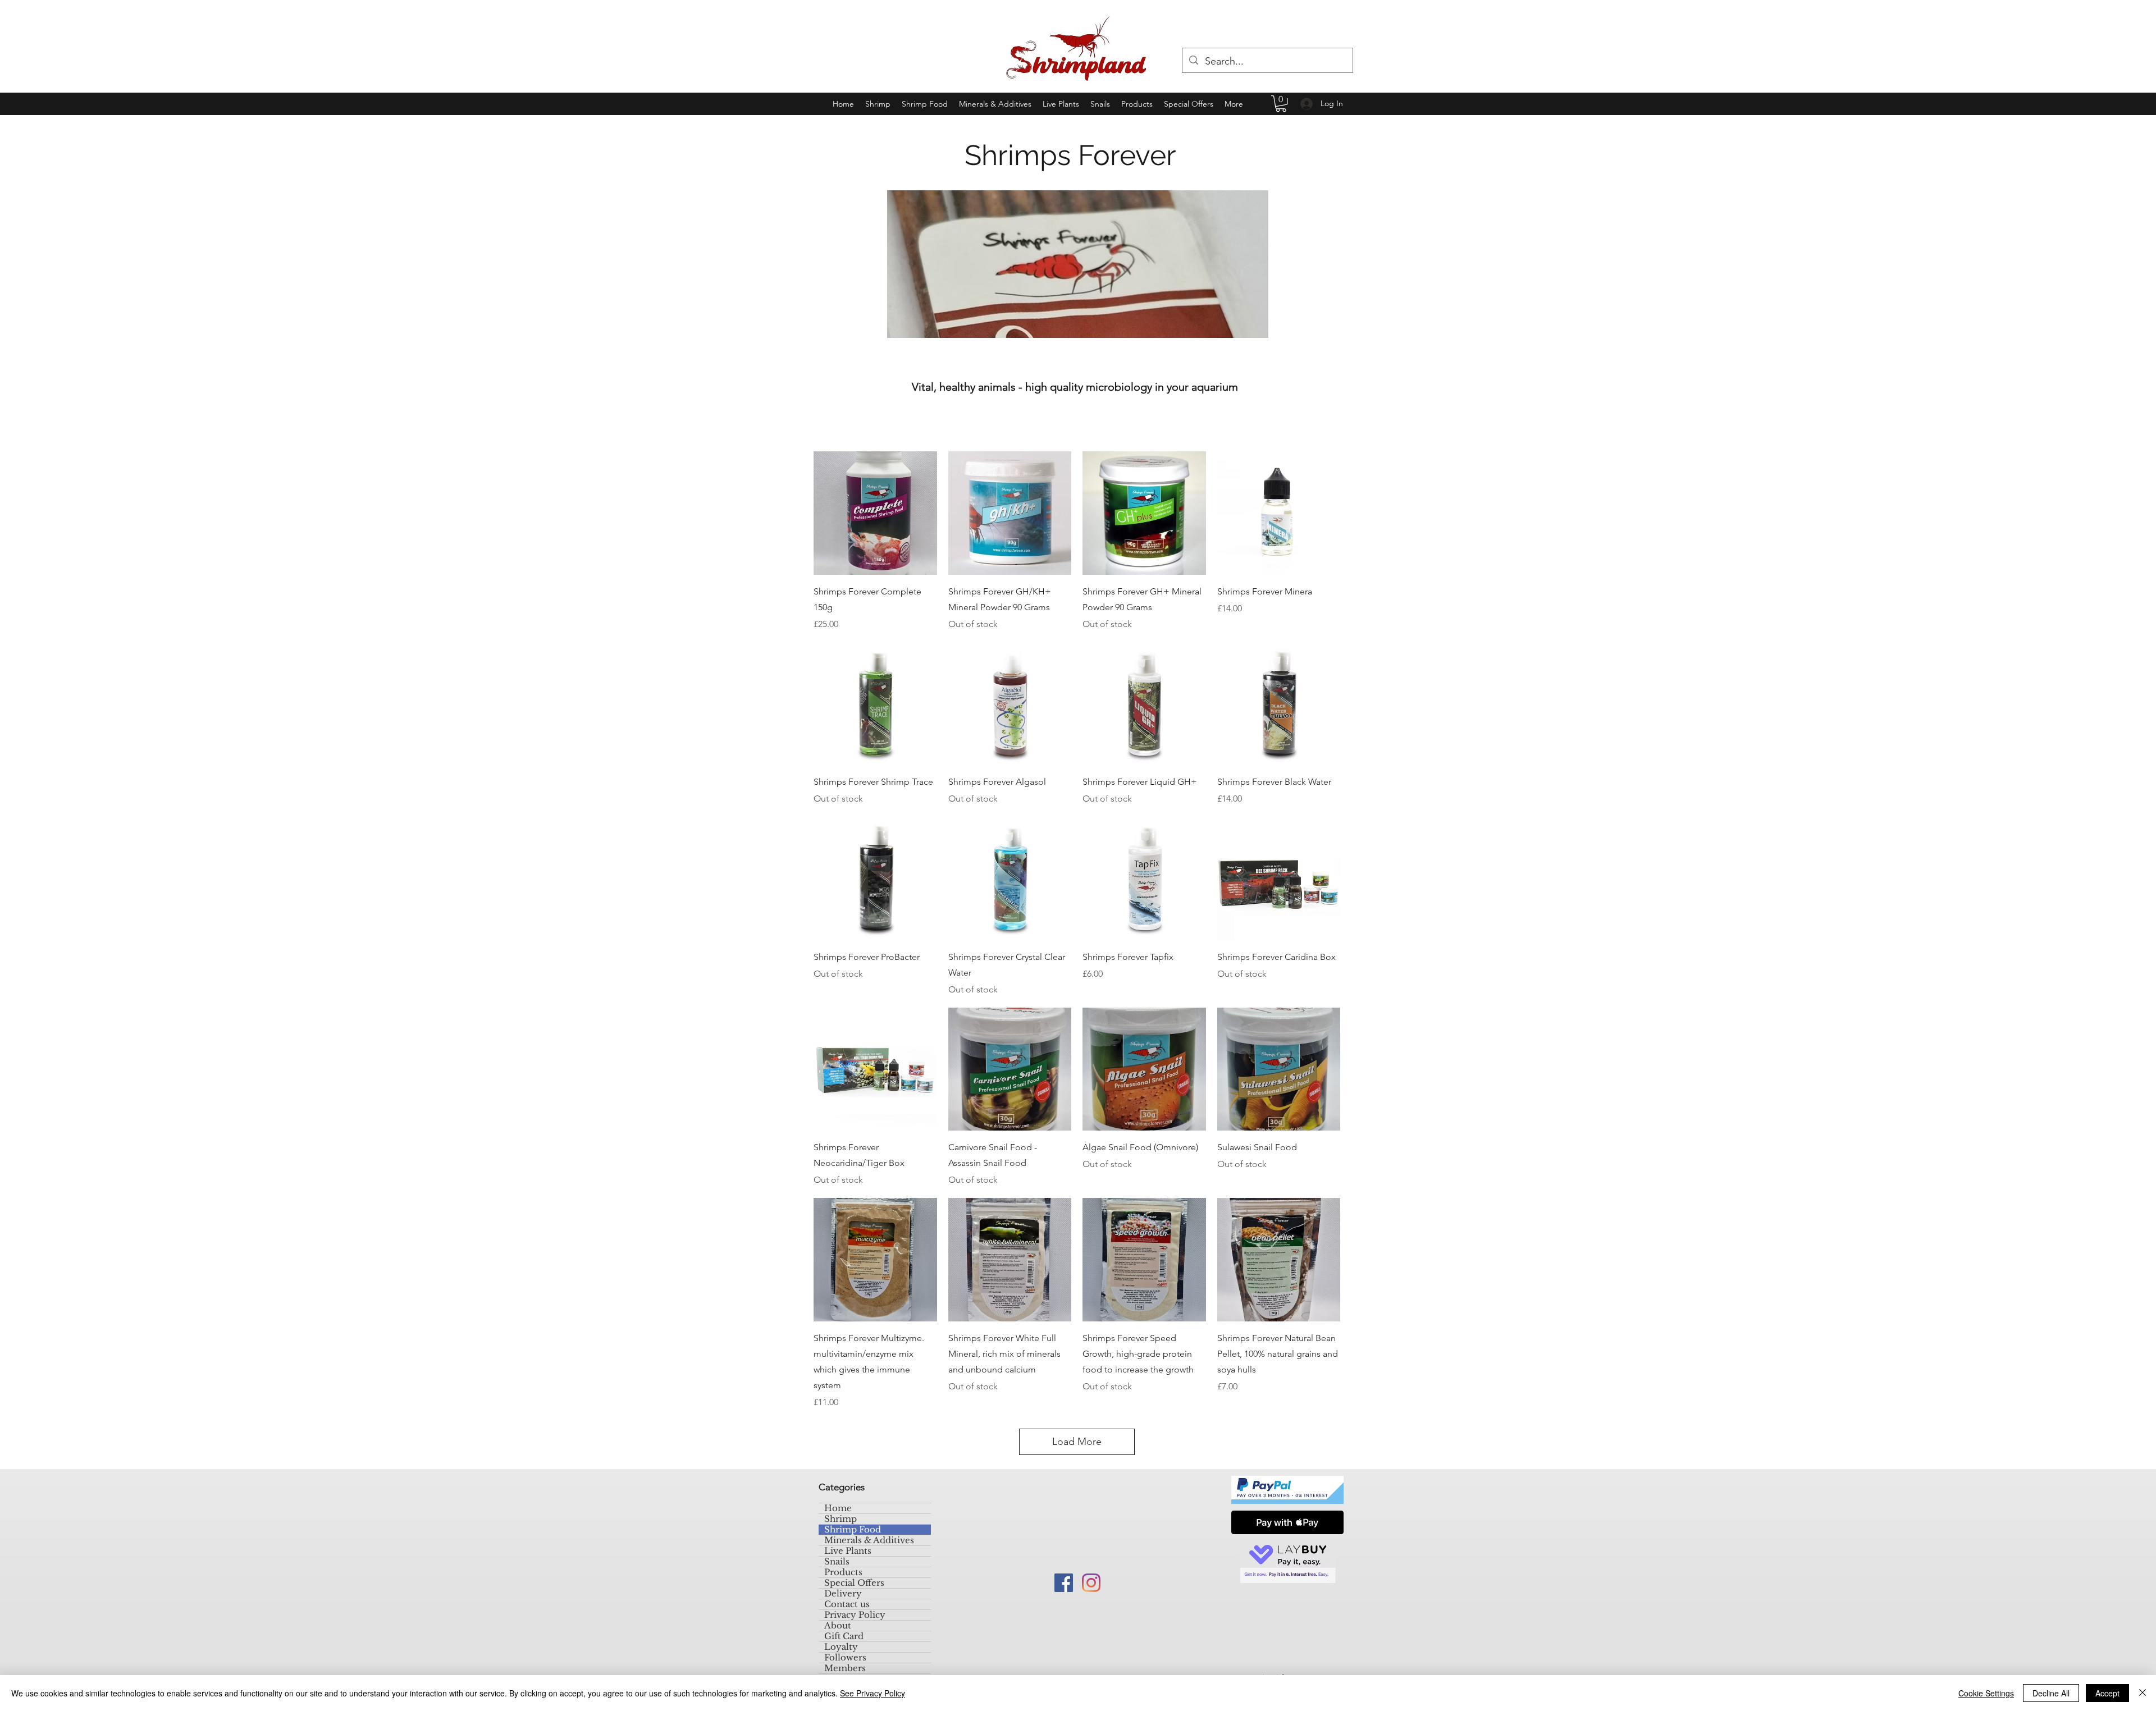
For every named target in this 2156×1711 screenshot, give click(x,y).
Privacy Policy (855, 1615)
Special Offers (854, 1583)
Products (843, 1572)
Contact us (847, 1604)
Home (838, 1508)
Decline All (2051, 1693)
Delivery (843, 1594)
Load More (1077, 1442)
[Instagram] (1091, 1583)
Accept (2107, 1693)
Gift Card (844, 1636)
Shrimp (841, 1519)
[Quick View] (875, 513)
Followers (845, 1658)
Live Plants (848, 1551)
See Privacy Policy (873, 1693)
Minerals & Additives (869, 1540)
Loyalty (841, 1647)
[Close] (2143, 1693)
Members (845, 1668)
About (838, 1626)
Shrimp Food (853, 1530)
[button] (1281, 104)
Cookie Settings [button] (1986, 1693)
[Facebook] (1064, 1583)
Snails (837, 1562)
